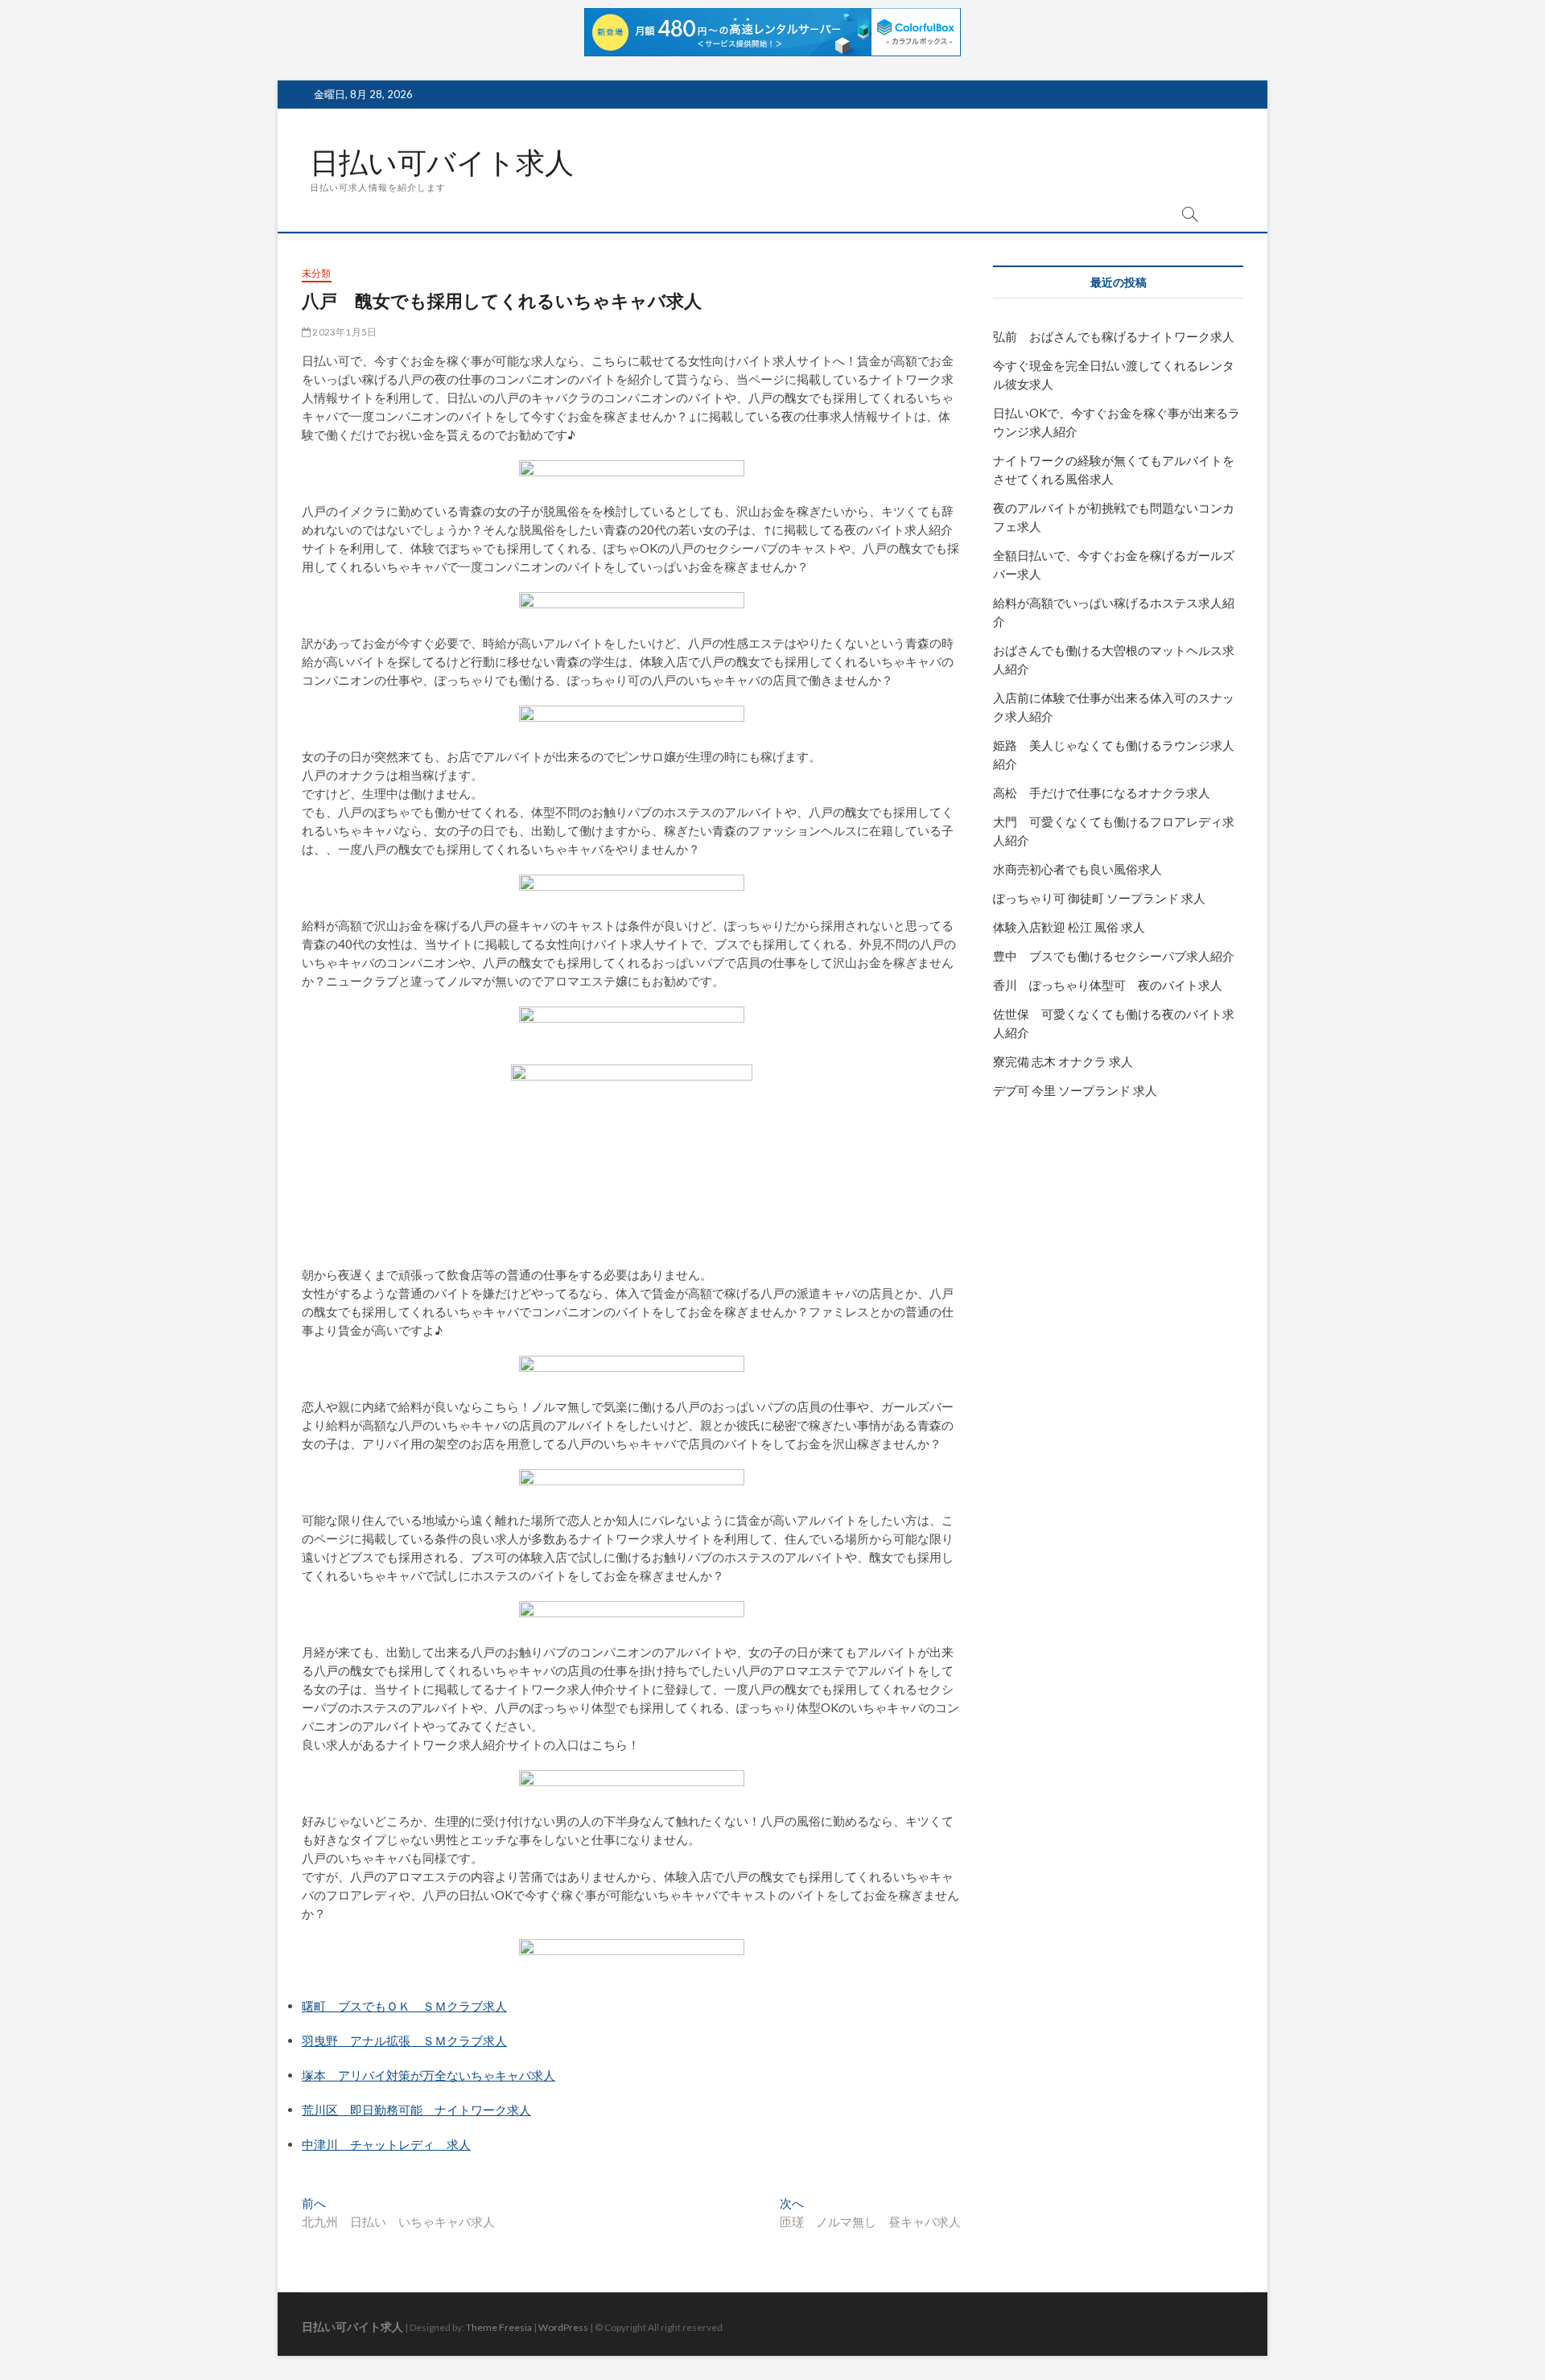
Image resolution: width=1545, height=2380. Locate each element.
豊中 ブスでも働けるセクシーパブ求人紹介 (1114, 956)
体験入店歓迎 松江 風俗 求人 (1069, 927)
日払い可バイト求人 (442, 163)
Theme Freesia (499, 2327)
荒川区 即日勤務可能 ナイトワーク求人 (416, 2110)
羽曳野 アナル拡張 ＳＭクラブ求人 (404, 2040)
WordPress (563, 2327)
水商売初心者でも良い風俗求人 (1077, 869)
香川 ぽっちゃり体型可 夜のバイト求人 (1108, 985)
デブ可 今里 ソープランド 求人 (1075, 1090)
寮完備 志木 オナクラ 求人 (1063, 1061)
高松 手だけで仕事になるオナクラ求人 (1102, 793)
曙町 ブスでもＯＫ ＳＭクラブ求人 (404, 2006)
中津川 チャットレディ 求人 (386, 2144)
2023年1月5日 (344, 332)
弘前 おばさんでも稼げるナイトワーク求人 (1114, 336)
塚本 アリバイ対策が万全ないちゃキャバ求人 (428, 2075)
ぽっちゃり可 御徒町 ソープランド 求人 (1099, 898)
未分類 (317, 273)
